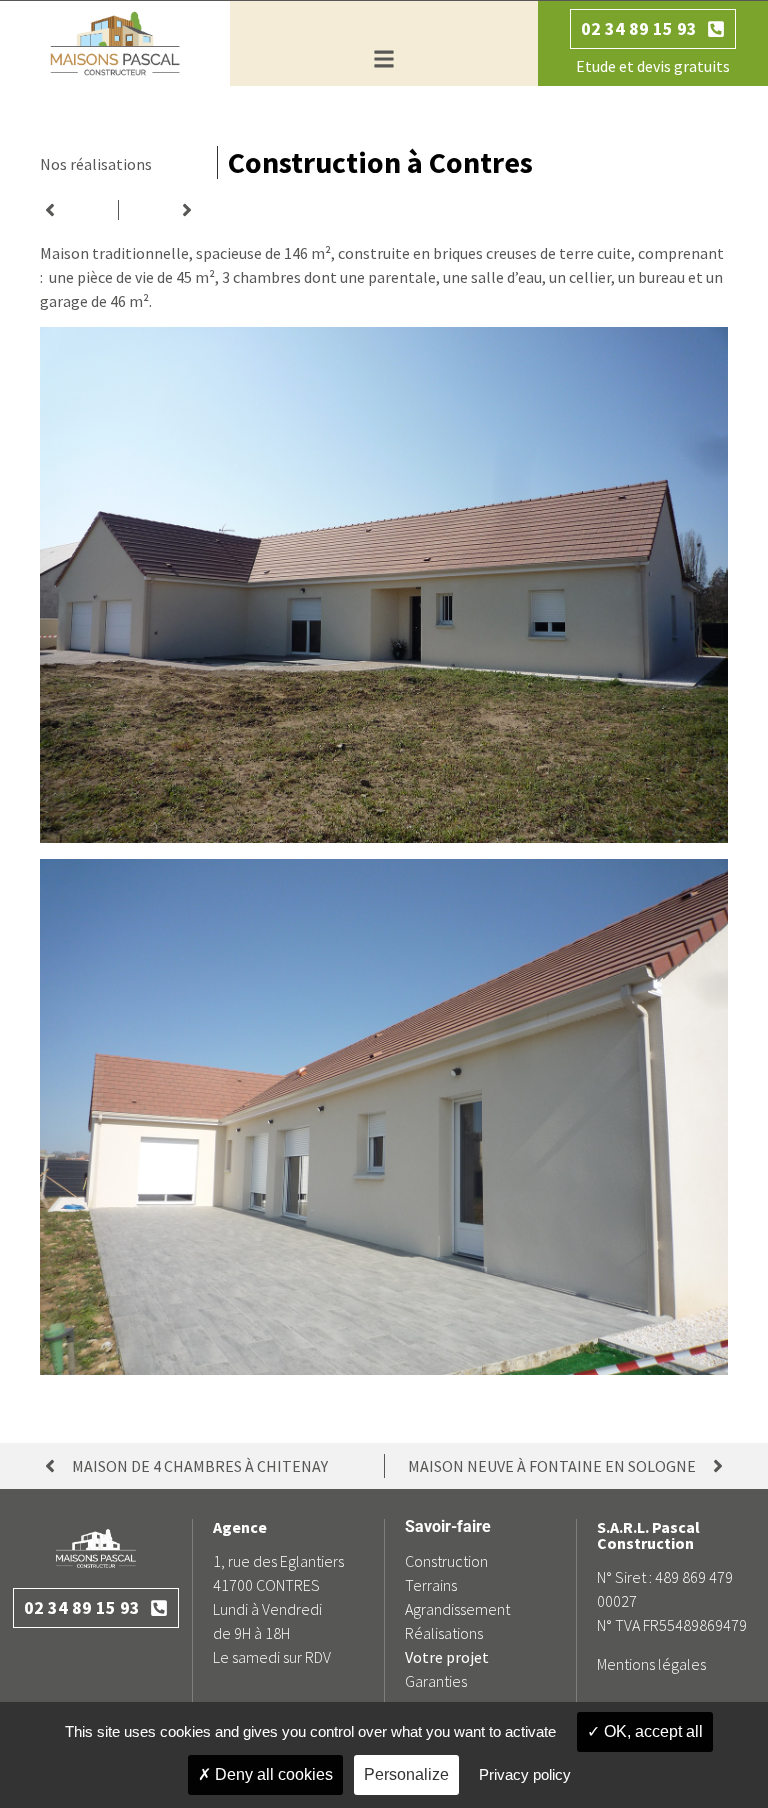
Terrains (431, 1585)
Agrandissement (457, 1609)
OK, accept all (651, 1731)
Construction (446, 1561)
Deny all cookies (272, 1774)
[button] (383, 59)
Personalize (406, 1774)
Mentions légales (651, 1664)
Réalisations (444, 1633)
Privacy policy (525, 1774)
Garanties (436, 1681)
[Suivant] (158, 210)
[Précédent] (79, 210)
